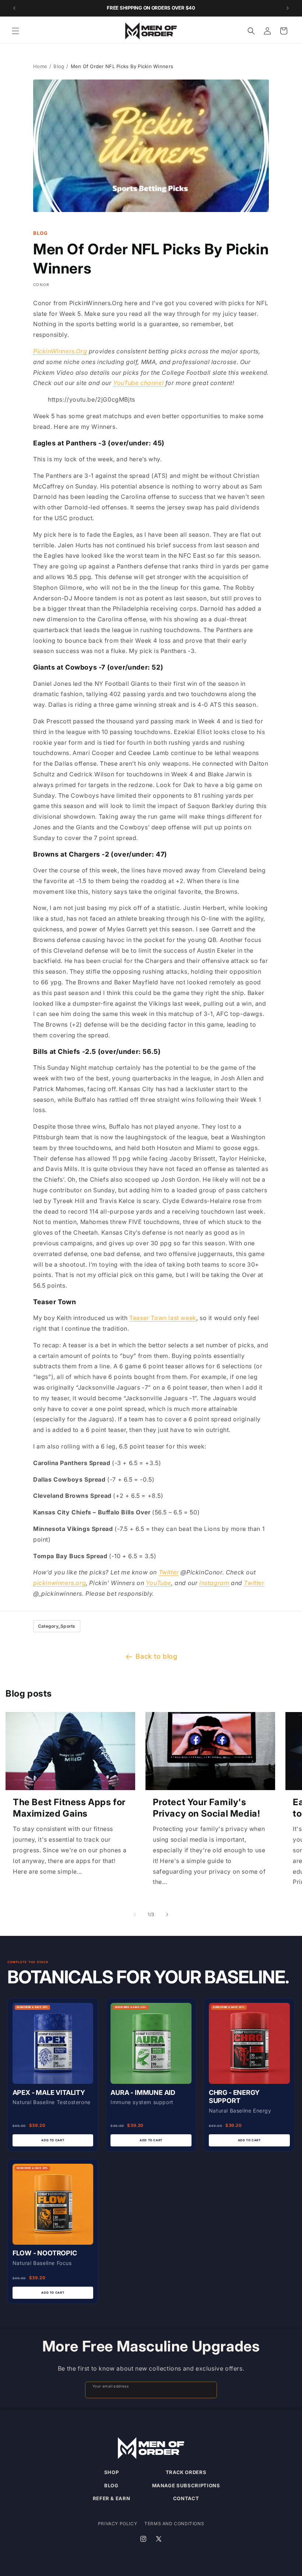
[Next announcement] (288, 8)
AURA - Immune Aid (143, 2092)
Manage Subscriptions (186, 2485)
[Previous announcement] (14, 8)
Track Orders (186, 2472)
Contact (186, 2498)
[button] (15, 31)
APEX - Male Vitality (49, 2092)
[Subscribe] (208, 2390)
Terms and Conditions (174, 2524)
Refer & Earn (112, 2498)
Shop (112, 2472)
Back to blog (156, 1656)
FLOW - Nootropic (45, 2253)
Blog (59, 66)
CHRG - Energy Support (234, 2097)
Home (40, 66)
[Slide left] (135, 1915)
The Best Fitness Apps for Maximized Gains (69, 1808)
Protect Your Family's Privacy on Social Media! (206, 1808)
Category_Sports (57, 1626)
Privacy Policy (117, 2524)
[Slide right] (167, 1915)
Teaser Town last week (163, 1318)
